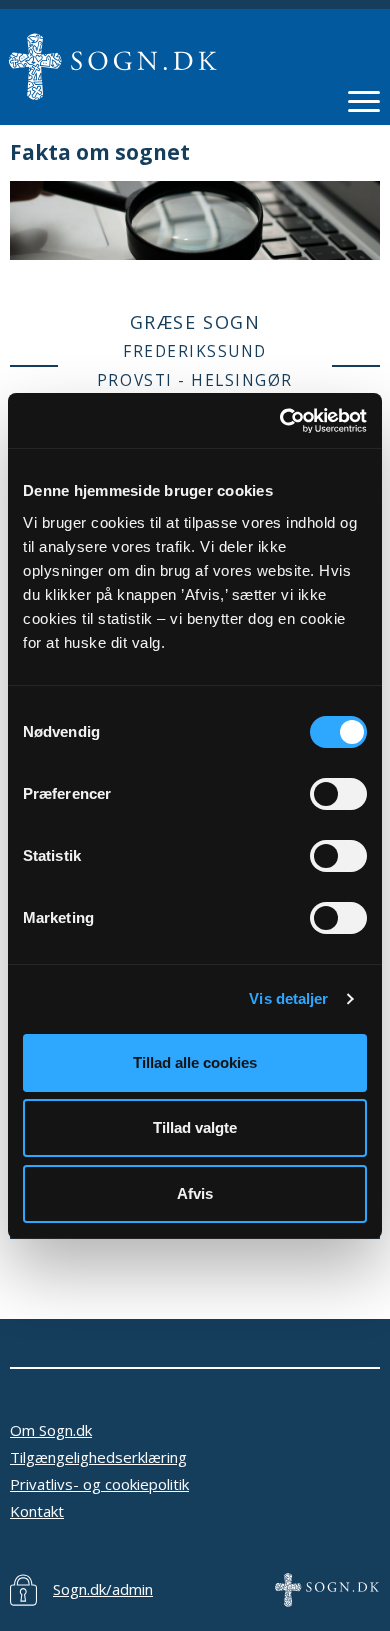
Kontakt (37, 1511)
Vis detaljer (288, 998)
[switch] (338, 794)
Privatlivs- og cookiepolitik (99, 1484)
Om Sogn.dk (51, 1430)
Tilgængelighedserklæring (98, 1457)
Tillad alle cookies (195, 1062)
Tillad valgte (195, 1127)
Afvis (195, 1193)
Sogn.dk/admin (103, 1589)
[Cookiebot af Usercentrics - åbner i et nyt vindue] (280, 421)
